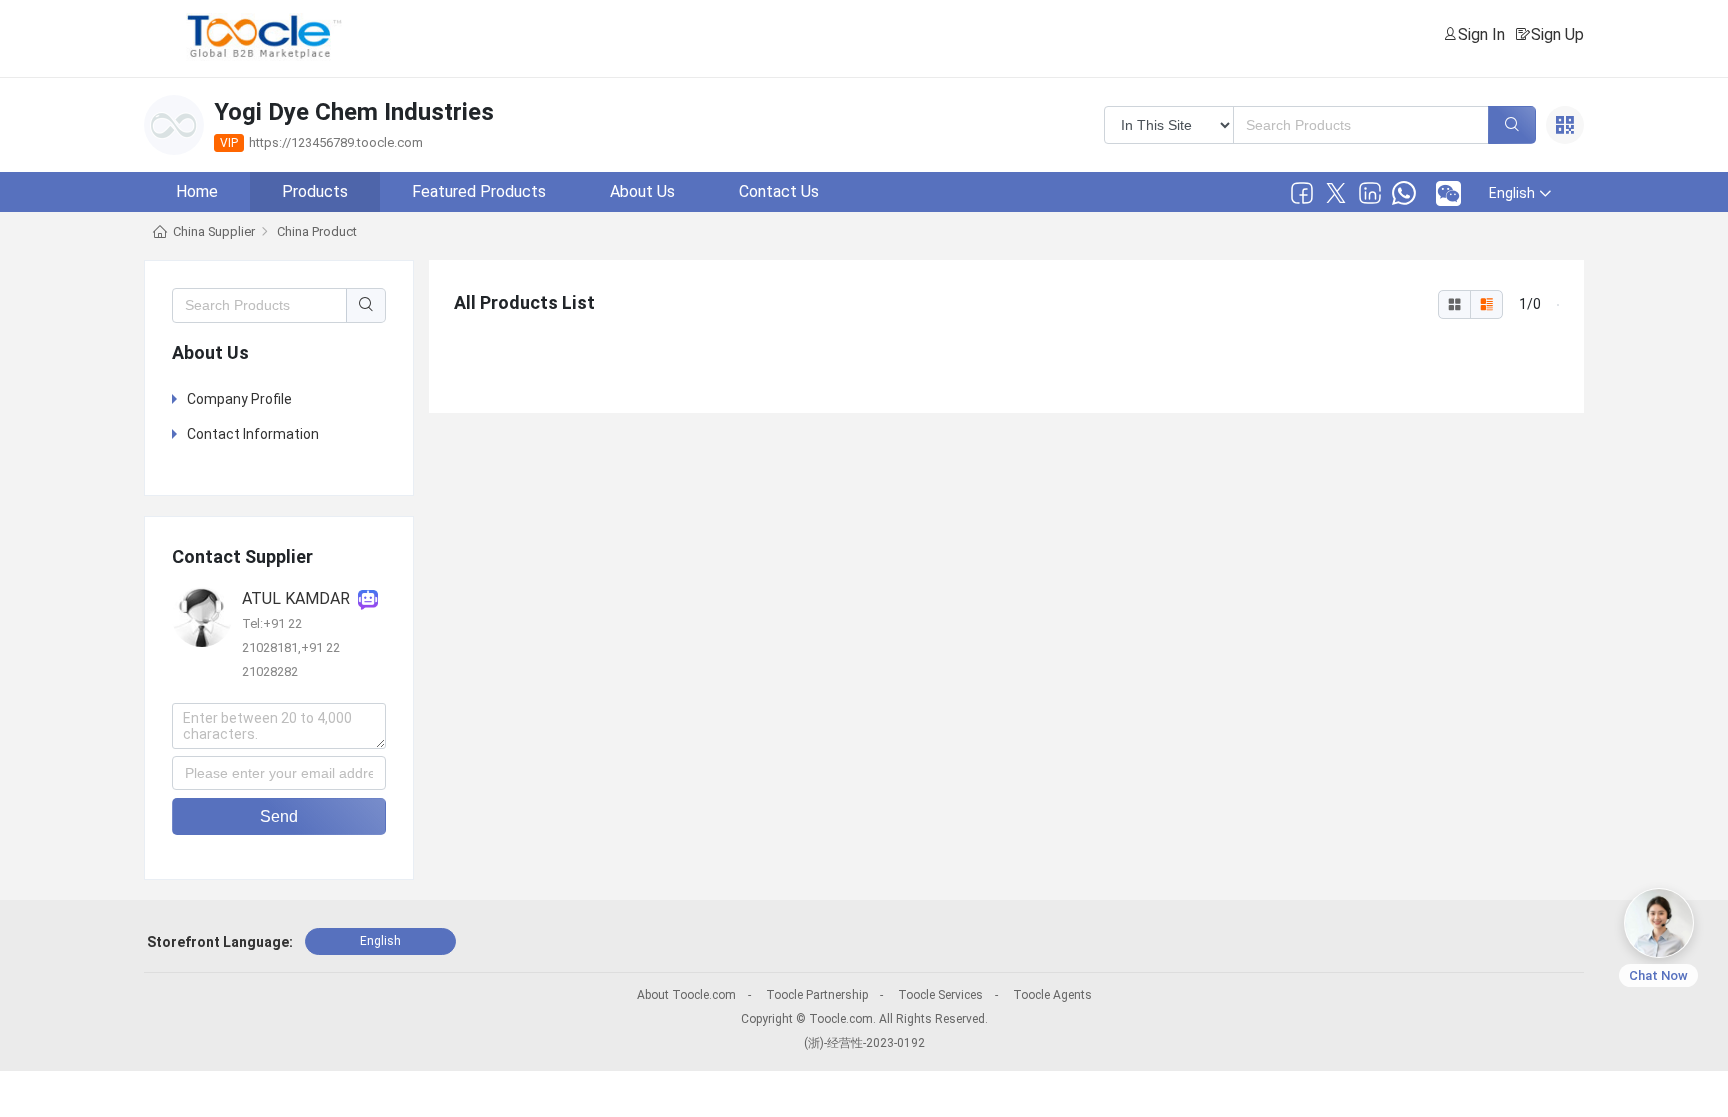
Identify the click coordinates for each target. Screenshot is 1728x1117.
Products (315, 191)
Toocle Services (940, 995)
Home (197, 191)
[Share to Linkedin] (1370, 193)
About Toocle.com (686, 995)
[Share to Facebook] (1302, 193)
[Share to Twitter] (1336, 193)
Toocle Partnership (817, 995)
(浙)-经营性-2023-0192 (864, 1043)
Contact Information (253, 434)
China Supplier (214, 231)
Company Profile (239, 399)
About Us (642, 191)
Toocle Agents (1052, 995)
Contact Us (779, 191)
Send (279, 816)
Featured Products (479, 191)
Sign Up (1557, 34)
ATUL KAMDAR (300, 598)
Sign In (1481, 34)
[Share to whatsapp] (1404, 193)
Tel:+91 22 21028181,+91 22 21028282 (291, 647)
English (380, 941)
